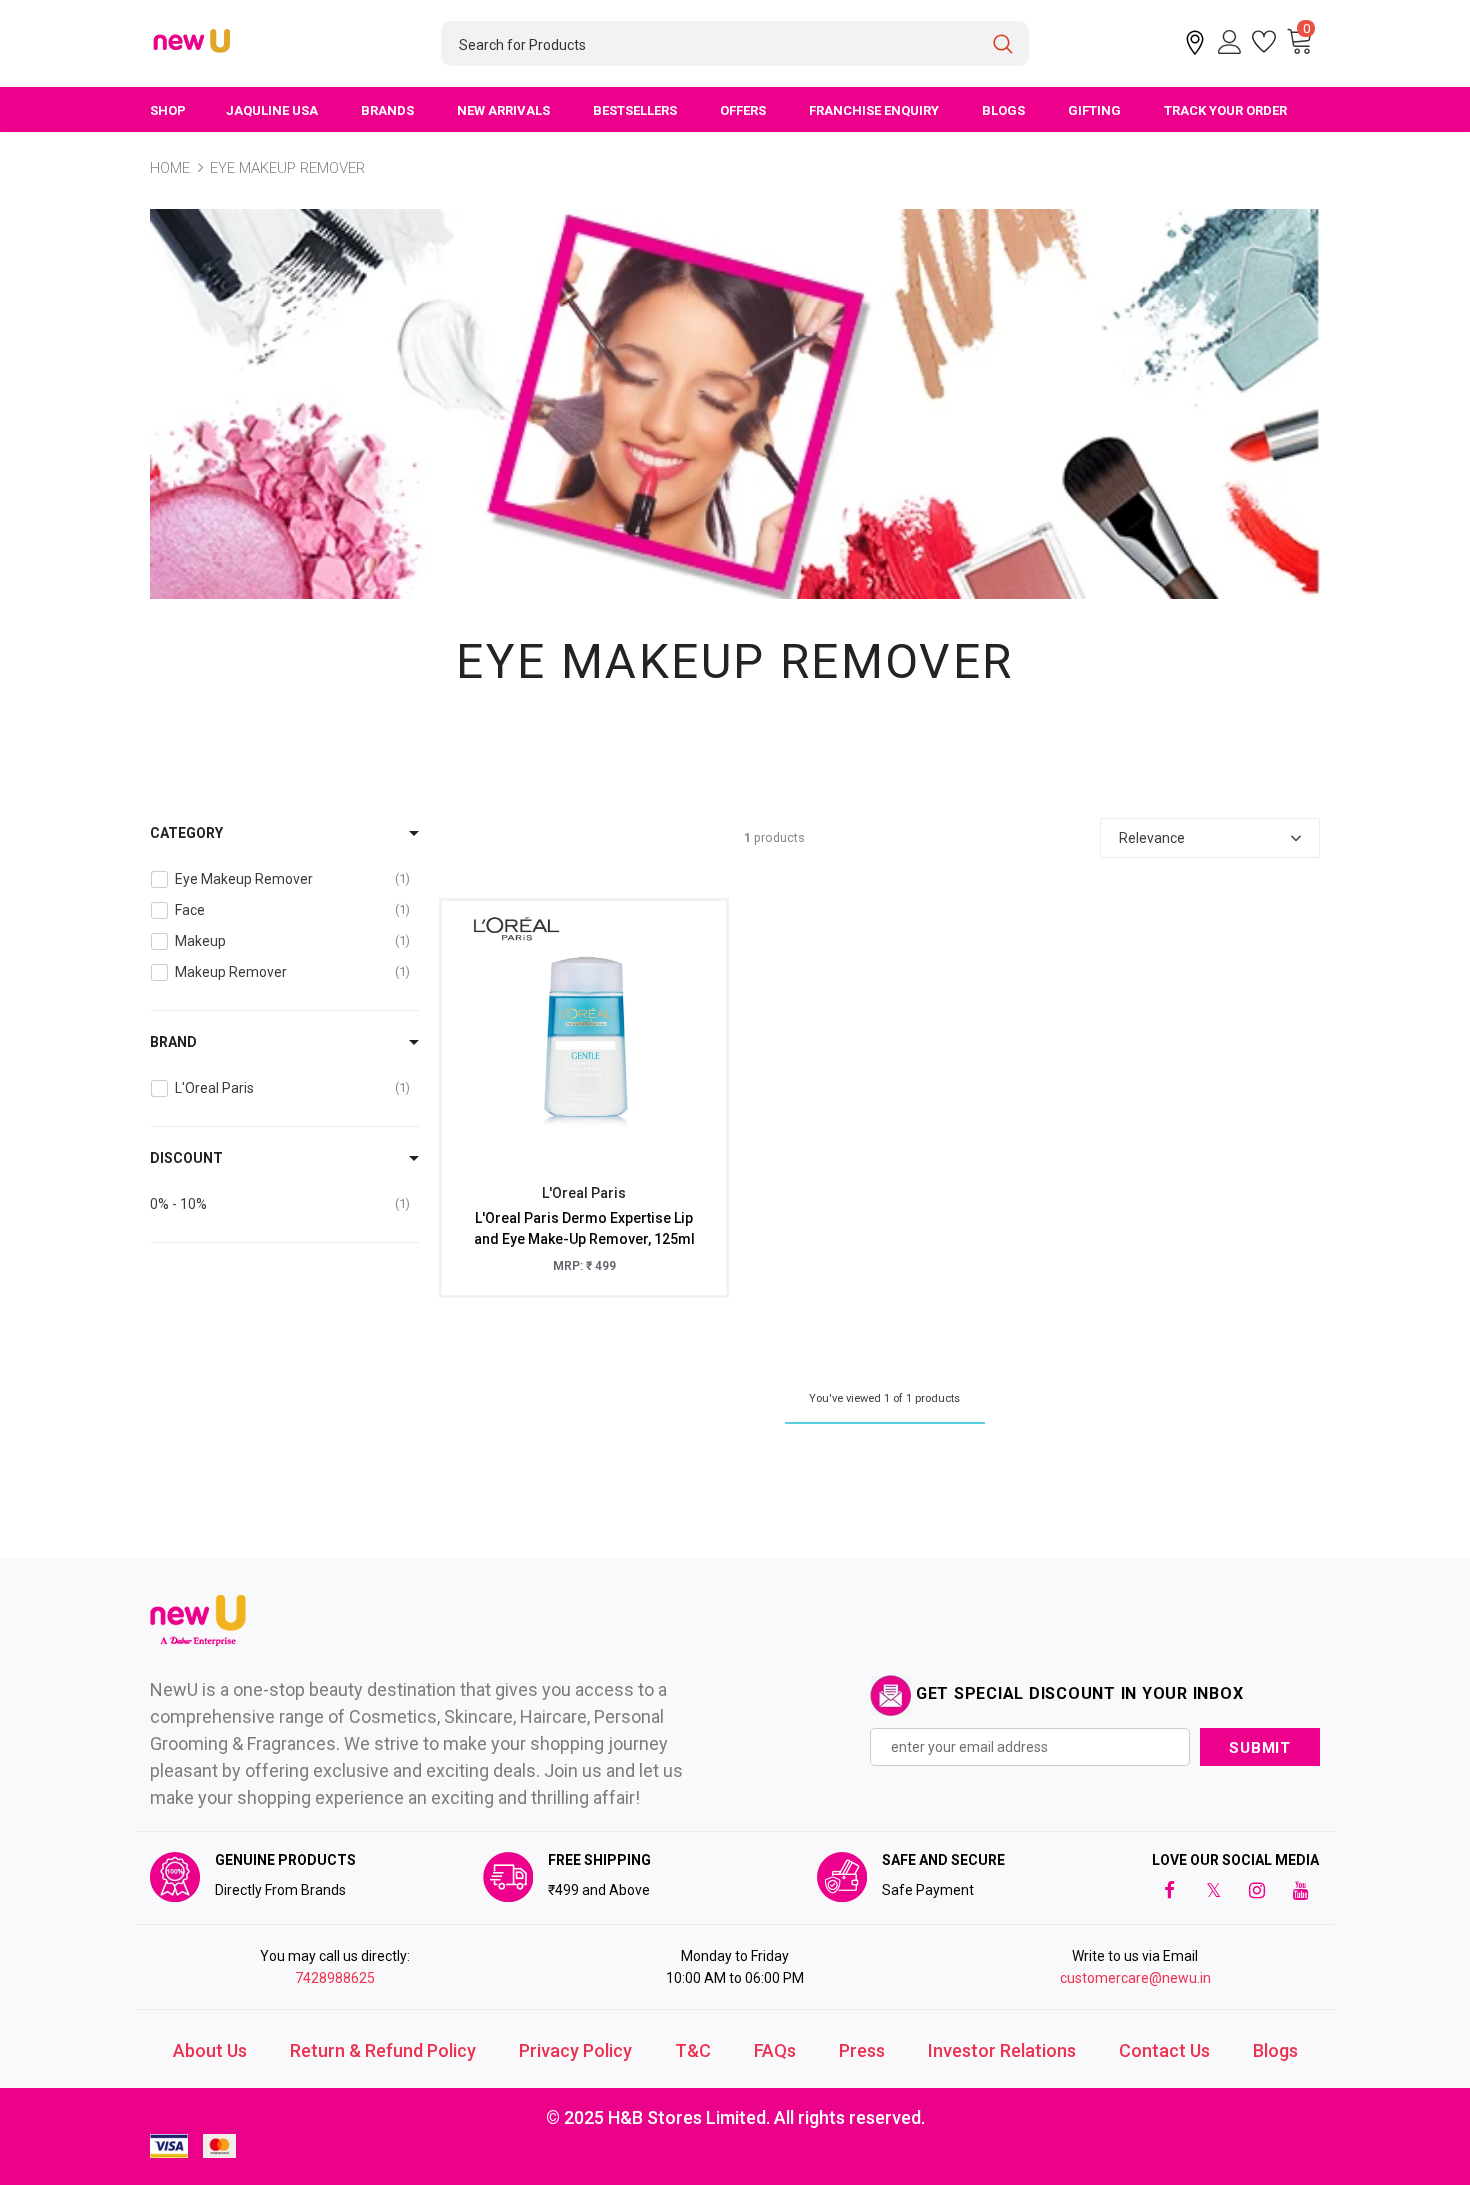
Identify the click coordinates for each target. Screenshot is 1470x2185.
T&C (693, 2050)
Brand (173, 1042)
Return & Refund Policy (383, 2050)
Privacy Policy (575, 2050)
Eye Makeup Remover (287, 168)
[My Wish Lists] (1264, 42)
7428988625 (335, 1978)
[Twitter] (1213, 1890)
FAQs (775, 2050)
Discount (186, 1158)
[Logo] (193, 42)
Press (862, 2050)
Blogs (1275, 2050)
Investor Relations (1002, 2050)
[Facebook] (1169, 1890)
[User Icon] (1230, 42)
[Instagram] (1257, 1890)
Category (186, 833)
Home (170, 168)
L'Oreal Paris (584, 1193)
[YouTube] (1301, 1890)
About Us (210, 2050)
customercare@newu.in (1135, 1978)
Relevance (1152, 838)
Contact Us (1164, 2050)
